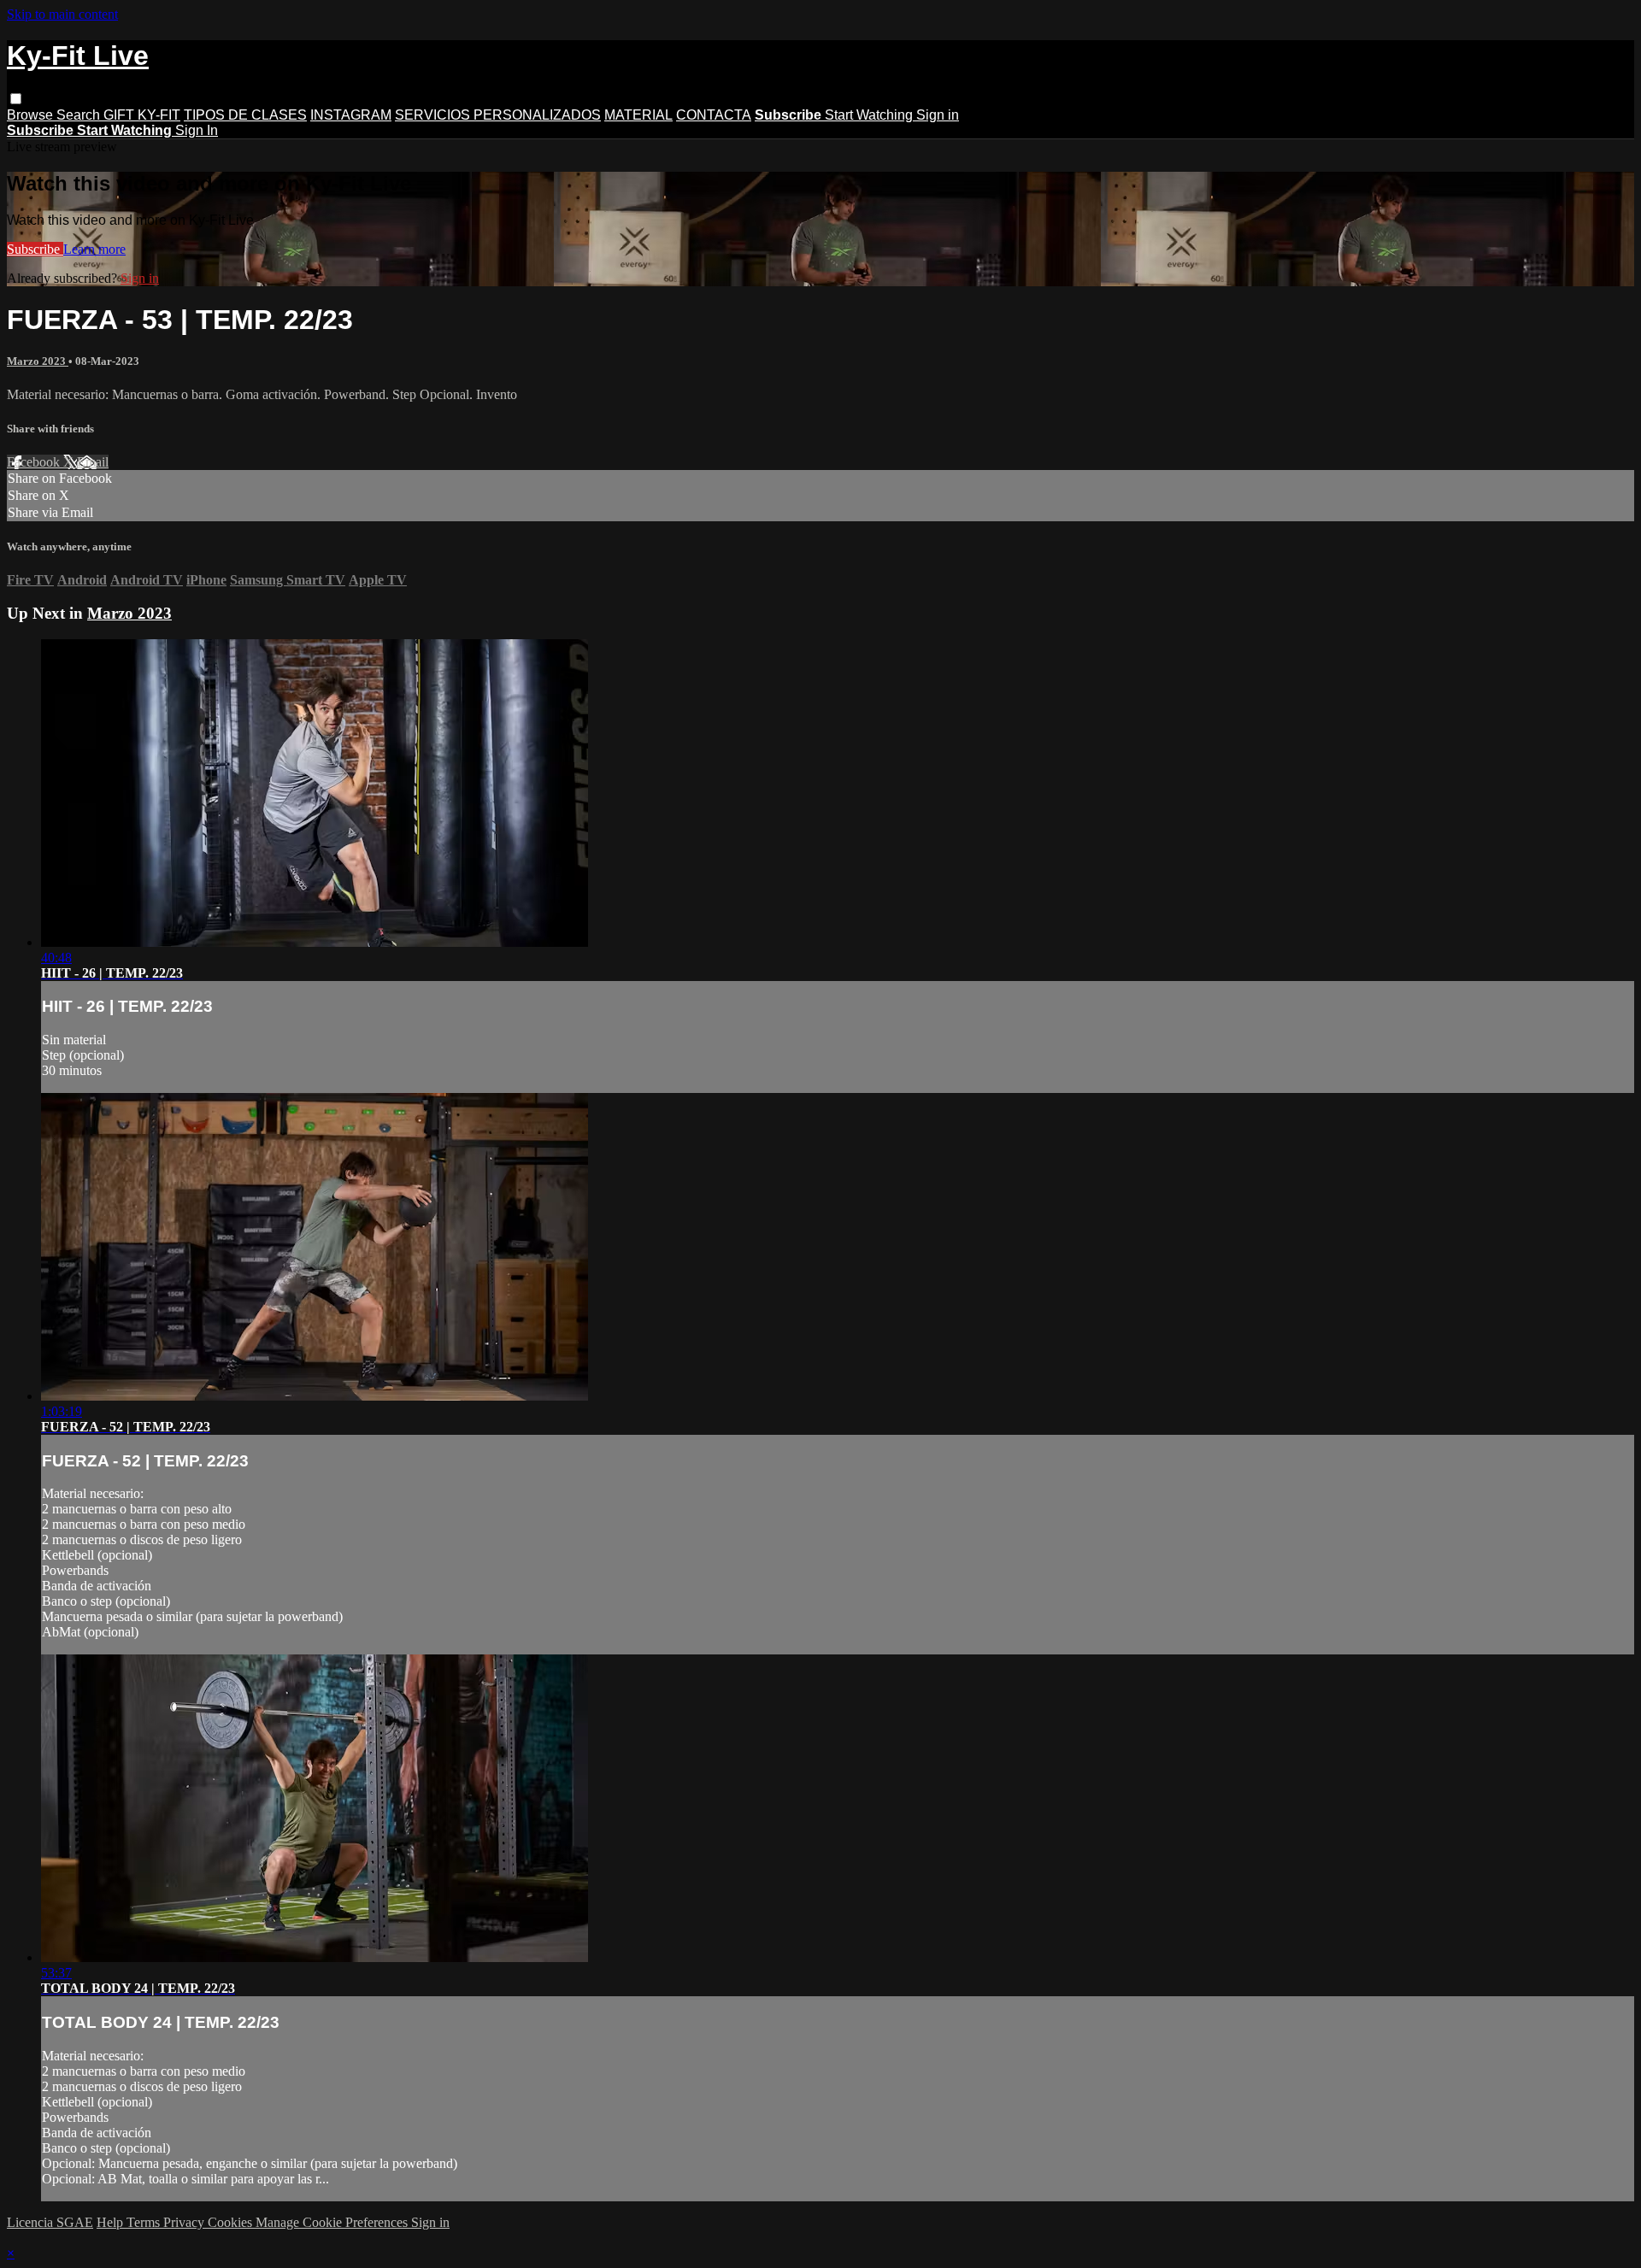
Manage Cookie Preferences (333, 2222)
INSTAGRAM (351, 115)
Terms (145, 2222)
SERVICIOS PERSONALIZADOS (498, 115)
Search (80, 115)
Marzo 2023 (38, 361)
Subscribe (35, 249)
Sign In (197, 130)
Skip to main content (62, 14)
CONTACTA (714, 115)
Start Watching (870, 115)
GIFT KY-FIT (142, 115)
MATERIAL (638, 115)
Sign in (938, 115)
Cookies (232, 2222)
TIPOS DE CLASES (245, 115)
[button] (16, 99)
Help (112, 2222)
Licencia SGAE (50, 2222)
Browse (32, 115)
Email (93, 462)
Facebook (35, 462)
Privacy (185, 2222)
